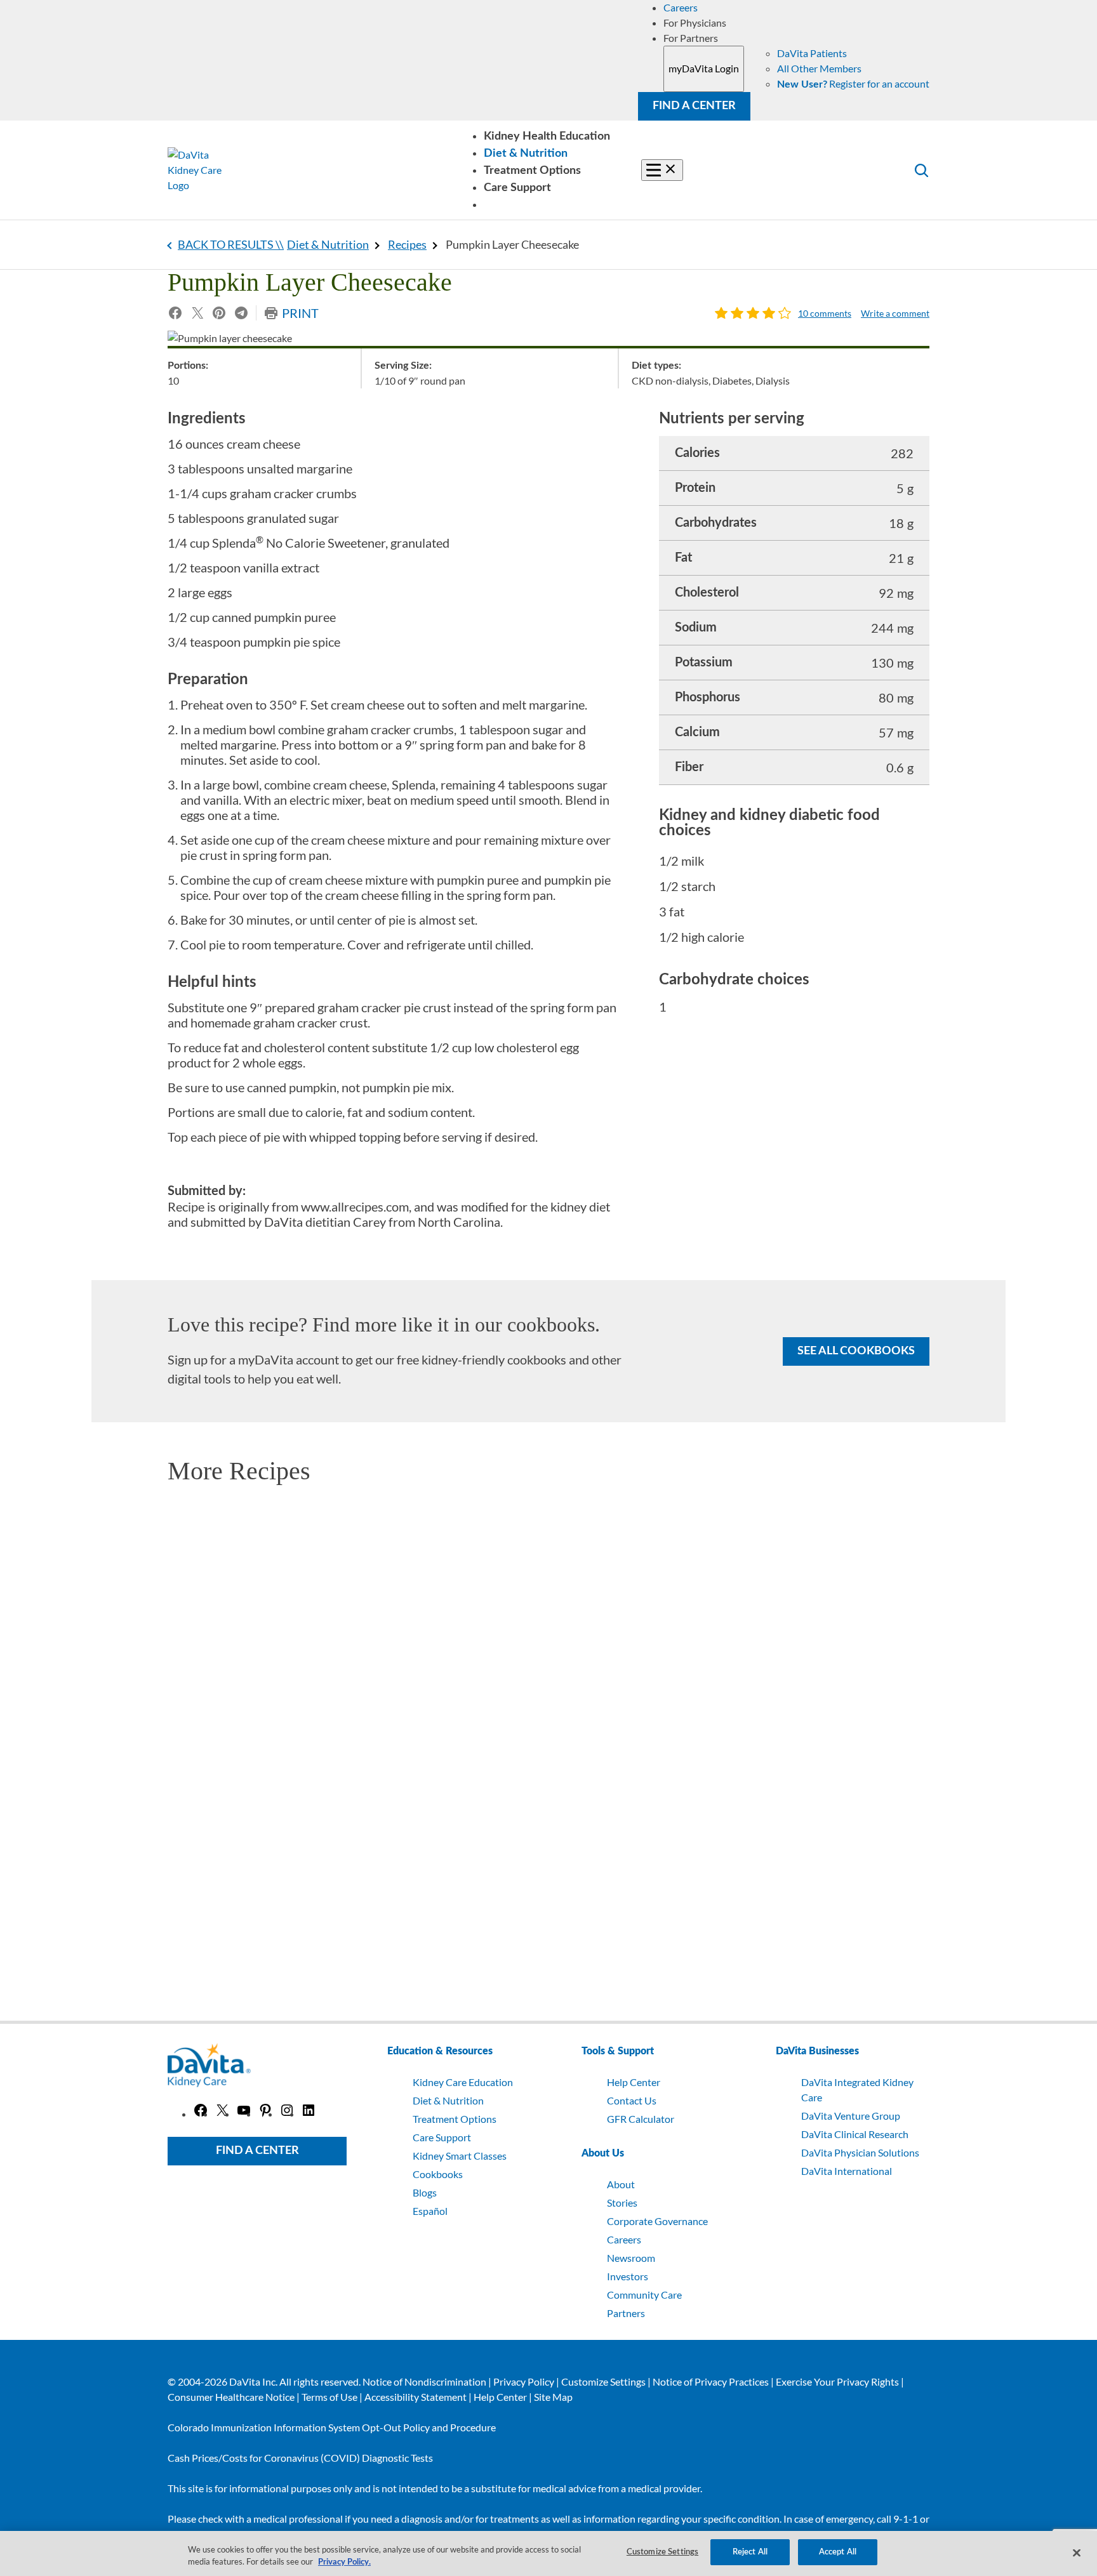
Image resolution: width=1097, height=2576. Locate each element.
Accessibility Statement (416, 2397)
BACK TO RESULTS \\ (231, 244)
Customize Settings (603, 2381)
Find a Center (694, 106)
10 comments (825, 314)
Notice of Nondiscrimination (424, 2381)
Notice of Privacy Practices (711, 2381)
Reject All (750, 2552)
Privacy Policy (524, 2381)
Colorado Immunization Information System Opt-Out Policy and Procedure (332, 2427)
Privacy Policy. (344, 2563)
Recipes (407, 244)
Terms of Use (329, 2397)
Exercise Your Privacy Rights (837, 2381)
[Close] (1077, 2553)
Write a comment (895, 314)
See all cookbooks (856, 1351)
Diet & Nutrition (328, 244)
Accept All (838, 2552)
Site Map (553, 2397)
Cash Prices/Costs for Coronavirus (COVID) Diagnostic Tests (300, 2458)
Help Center (500, 2397)
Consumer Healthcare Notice (231, 2397)
